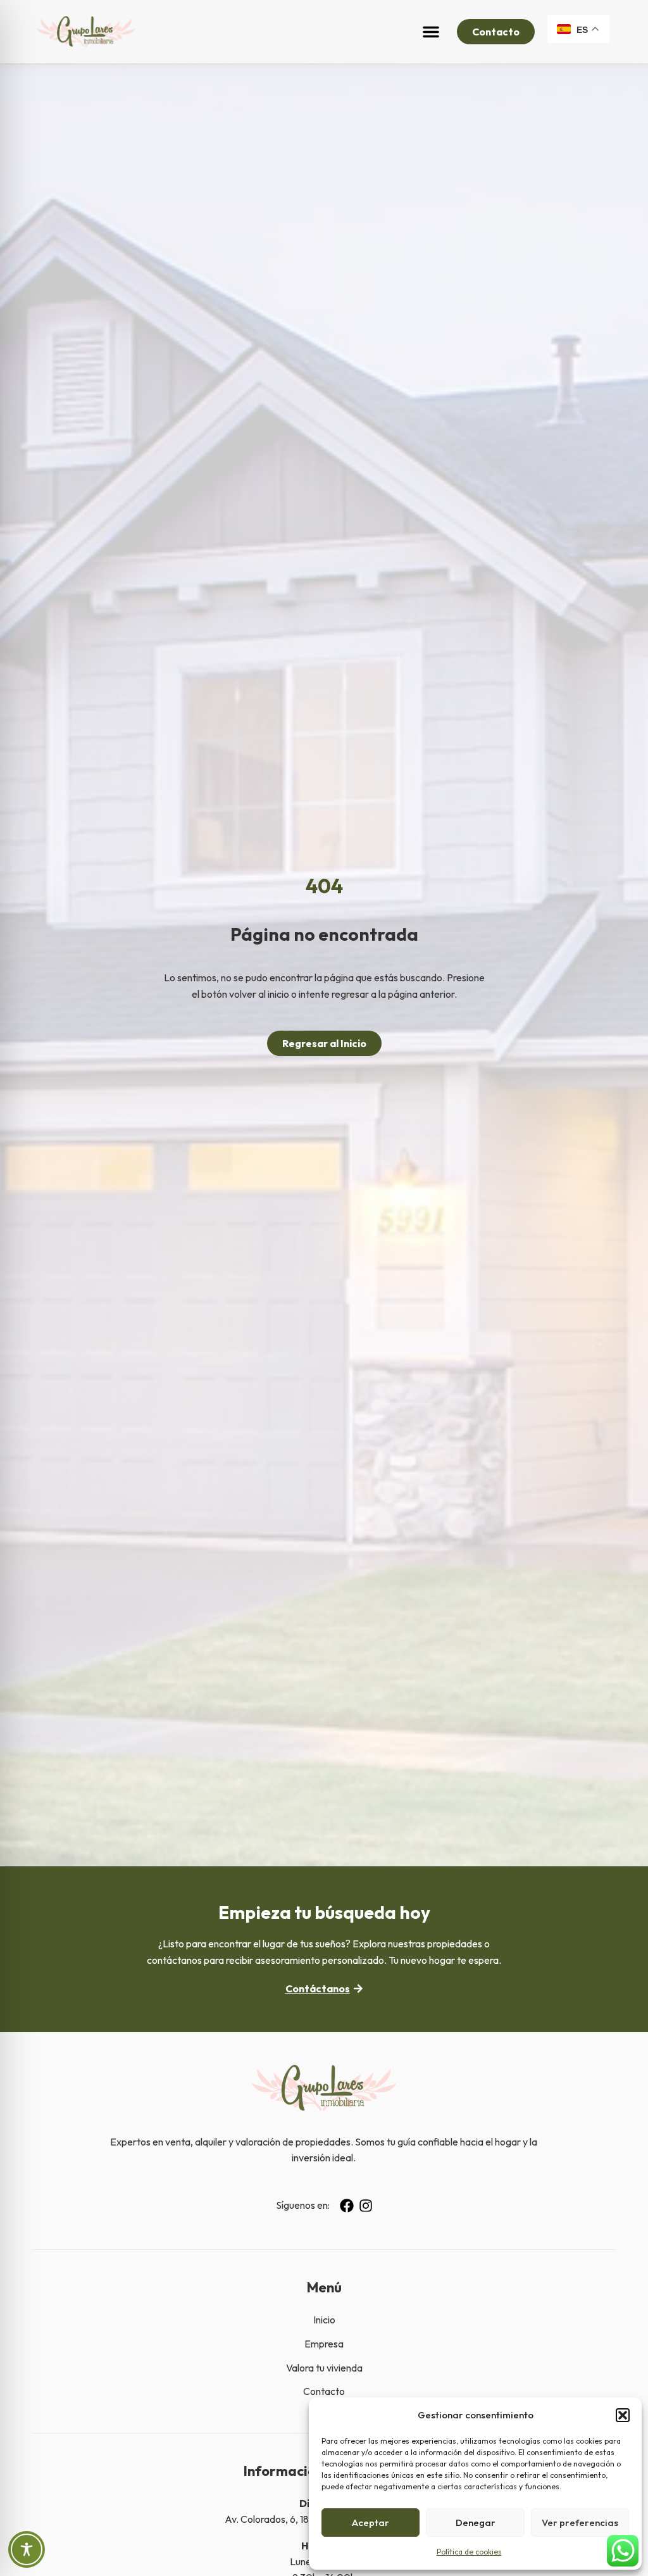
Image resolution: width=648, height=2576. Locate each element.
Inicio (324, 2320)
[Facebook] (347, 2206)
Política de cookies (469, 2552)
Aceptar (371, 2523)
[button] (623, 2415)
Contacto (324, 2391)
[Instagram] (366, 2206)
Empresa (324, 2344)
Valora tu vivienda (324, 2368)
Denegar (476, 2523)
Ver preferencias (580, 2523)
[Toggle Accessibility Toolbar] (27, 2549)
